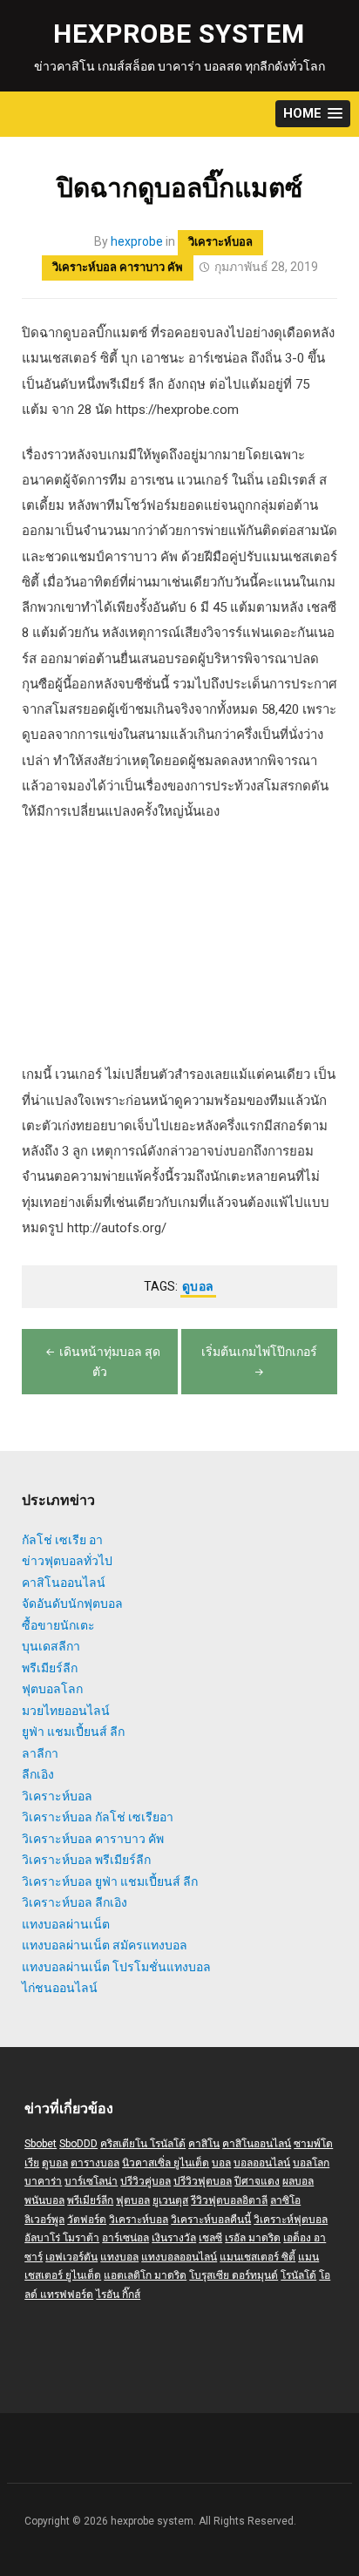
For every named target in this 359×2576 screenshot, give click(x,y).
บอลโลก (311, 2163)
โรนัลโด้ (298, 2275)
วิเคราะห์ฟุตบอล (291, 2220)
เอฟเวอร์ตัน (71, 2257)
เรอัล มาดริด (253, 2238)
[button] (313, 114)
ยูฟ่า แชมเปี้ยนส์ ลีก (73, 1732)
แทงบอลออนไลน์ (179, 2257)
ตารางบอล (95, 2163)
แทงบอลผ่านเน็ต (66, 1924)
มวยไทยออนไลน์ (66, 1711)
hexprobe (137, 241)
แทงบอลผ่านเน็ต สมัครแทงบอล (105, 1945)
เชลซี (210, 2238)
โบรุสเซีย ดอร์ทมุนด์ (234, 2275)
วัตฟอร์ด (87, 2220)
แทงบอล (119, 2257)
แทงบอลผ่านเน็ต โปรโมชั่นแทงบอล (116, 1967)
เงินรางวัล (174, 2238)
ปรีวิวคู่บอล (146, 2181)
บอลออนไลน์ (262, 2163)
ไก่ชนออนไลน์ (60, 1988)
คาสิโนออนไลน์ (64, 1583)
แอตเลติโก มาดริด (145, 2275)
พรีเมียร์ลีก (50, 1668)
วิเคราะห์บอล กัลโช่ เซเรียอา (98, 1817)
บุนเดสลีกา (51, 1646)
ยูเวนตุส (170, 2200)
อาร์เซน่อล (125, 2238)
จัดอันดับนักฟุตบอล (72, 1603)
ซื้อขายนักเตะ (58, 1625)
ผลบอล (298, 2181)
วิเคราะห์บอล (220, 242)
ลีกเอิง (38, 1774)
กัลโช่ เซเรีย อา (62, 1540)
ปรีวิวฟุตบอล (203, 2181)
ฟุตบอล (133, 2200)
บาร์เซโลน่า (91, 2181)
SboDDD (78, 2144)
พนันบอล (44, 2200)
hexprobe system (179, 34)
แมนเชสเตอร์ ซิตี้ (257, 2257)
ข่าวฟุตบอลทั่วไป (67, 1561)
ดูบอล (198, 1286)
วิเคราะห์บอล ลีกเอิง (75, 1902)
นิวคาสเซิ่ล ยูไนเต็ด (166, 2163)
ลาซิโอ (285, 2200)
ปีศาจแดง (257, 2181)
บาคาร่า (43, 2181)
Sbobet (41, 2144)
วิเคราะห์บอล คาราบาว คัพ (118, 267)
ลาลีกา (40, 1753)
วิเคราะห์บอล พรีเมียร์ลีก (86, 1860)
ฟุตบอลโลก (52, 1689)
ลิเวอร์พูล (44, 2220)
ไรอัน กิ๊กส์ (118, 2295)
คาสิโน (204, 2144)
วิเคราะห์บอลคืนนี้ (211, 2220)
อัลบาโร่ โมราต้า (62, 2238)
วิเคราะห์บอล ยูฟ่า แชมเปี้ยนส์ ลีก (110, 1881)
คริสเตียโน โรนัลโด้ (143, 2144)
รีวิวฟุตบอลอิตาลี (229, 2200)
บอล (221, 2163)
